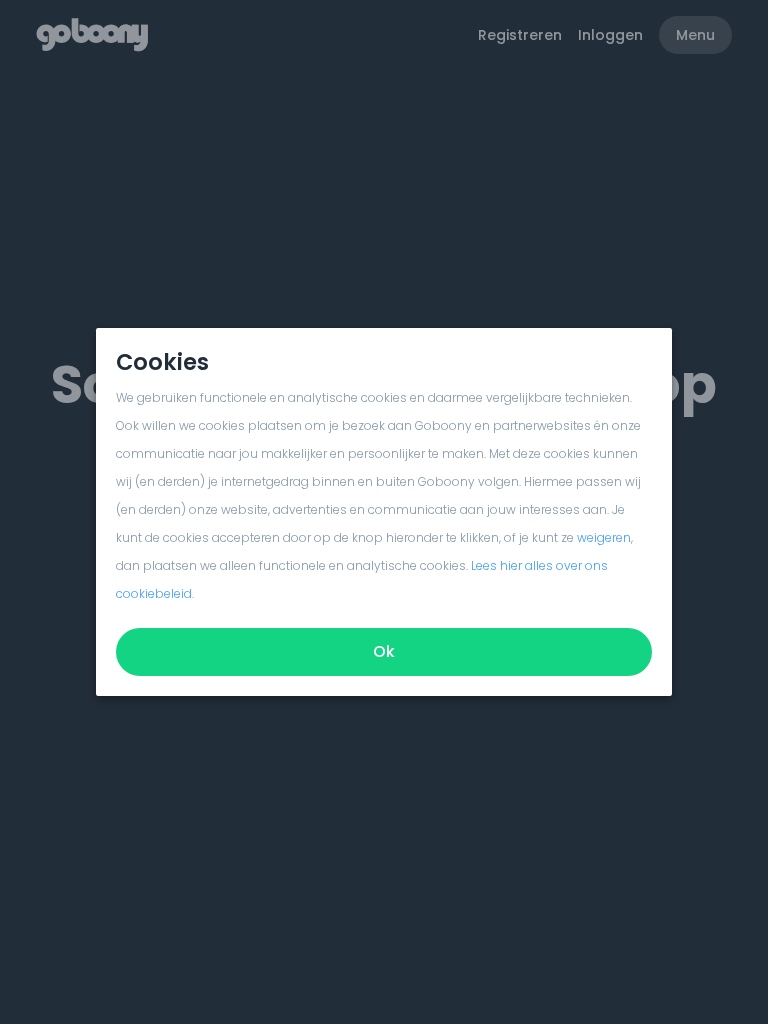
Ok (384, 651)
